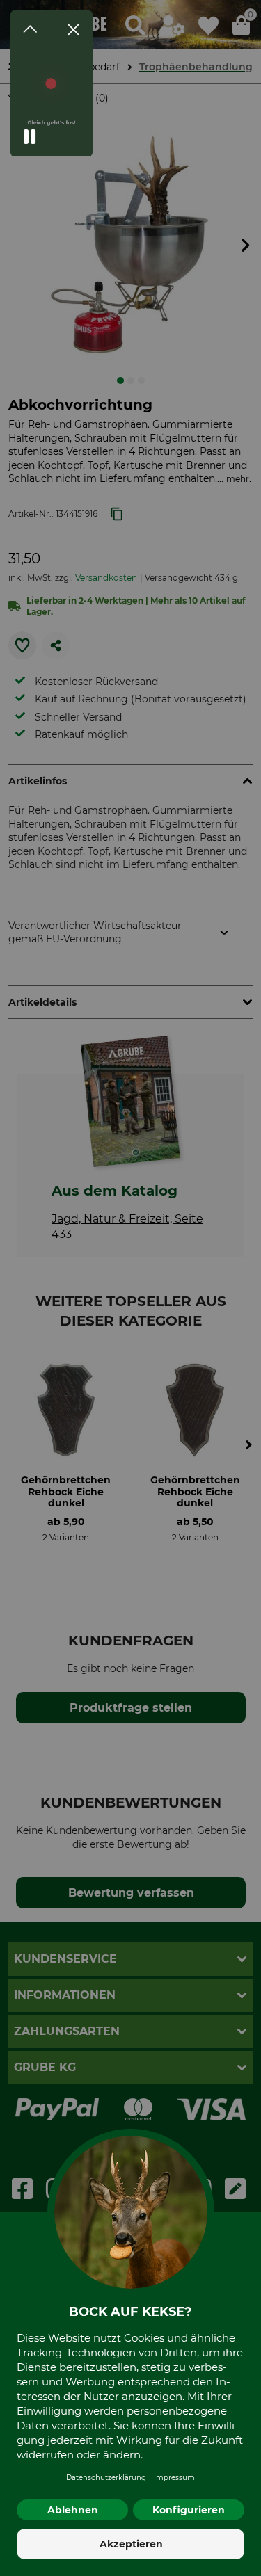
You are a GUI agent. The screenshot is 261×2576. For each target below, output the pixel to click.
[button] (30, 137)
